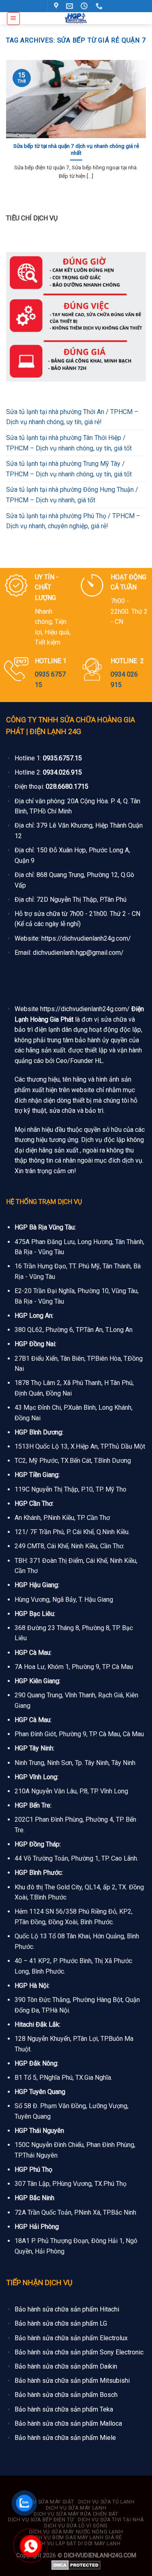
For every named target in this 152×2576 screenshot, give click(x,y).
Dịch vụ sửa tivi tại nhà (111, 2520)
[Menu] (14, 19)
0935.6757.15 (62, 758)
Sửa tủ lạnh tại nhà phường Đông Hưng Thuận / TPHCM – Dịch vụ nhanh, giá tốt (72, 495)
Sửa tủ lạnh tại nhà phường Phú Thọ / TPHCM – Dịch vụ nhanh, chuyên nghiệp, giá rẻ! (73, 521)
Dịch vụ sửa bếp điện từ (41, 2520)
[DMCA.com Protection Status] (76, 2565)
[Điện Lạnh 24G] (76, 18)
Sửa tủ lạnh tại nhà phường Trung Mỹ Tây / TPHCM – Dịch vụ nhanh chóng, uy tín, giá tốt (69, 469)
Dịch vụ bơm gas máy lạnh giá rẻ (76, 2538)
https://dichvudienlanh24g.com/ (86, 938)
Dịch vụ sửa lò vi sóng (76, 2526)
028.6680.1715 (67, 786)
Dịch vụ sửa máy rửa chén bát (76, 2514)
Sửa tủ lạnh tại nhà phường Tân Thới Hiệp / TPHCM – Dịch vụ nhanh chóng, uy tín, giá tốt (69, 443)
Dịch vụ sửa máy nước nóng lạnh (76, 2532)
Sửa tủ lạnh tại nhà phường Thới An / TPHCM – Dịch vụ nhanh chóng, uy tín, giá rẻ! (72, 417)
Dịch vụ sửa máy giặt (45, 2502)
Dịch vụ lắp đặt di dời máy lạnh (77, 2544)
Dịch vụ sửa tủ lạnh (106, 2502)
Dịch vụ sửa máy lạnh (76, 2508)
